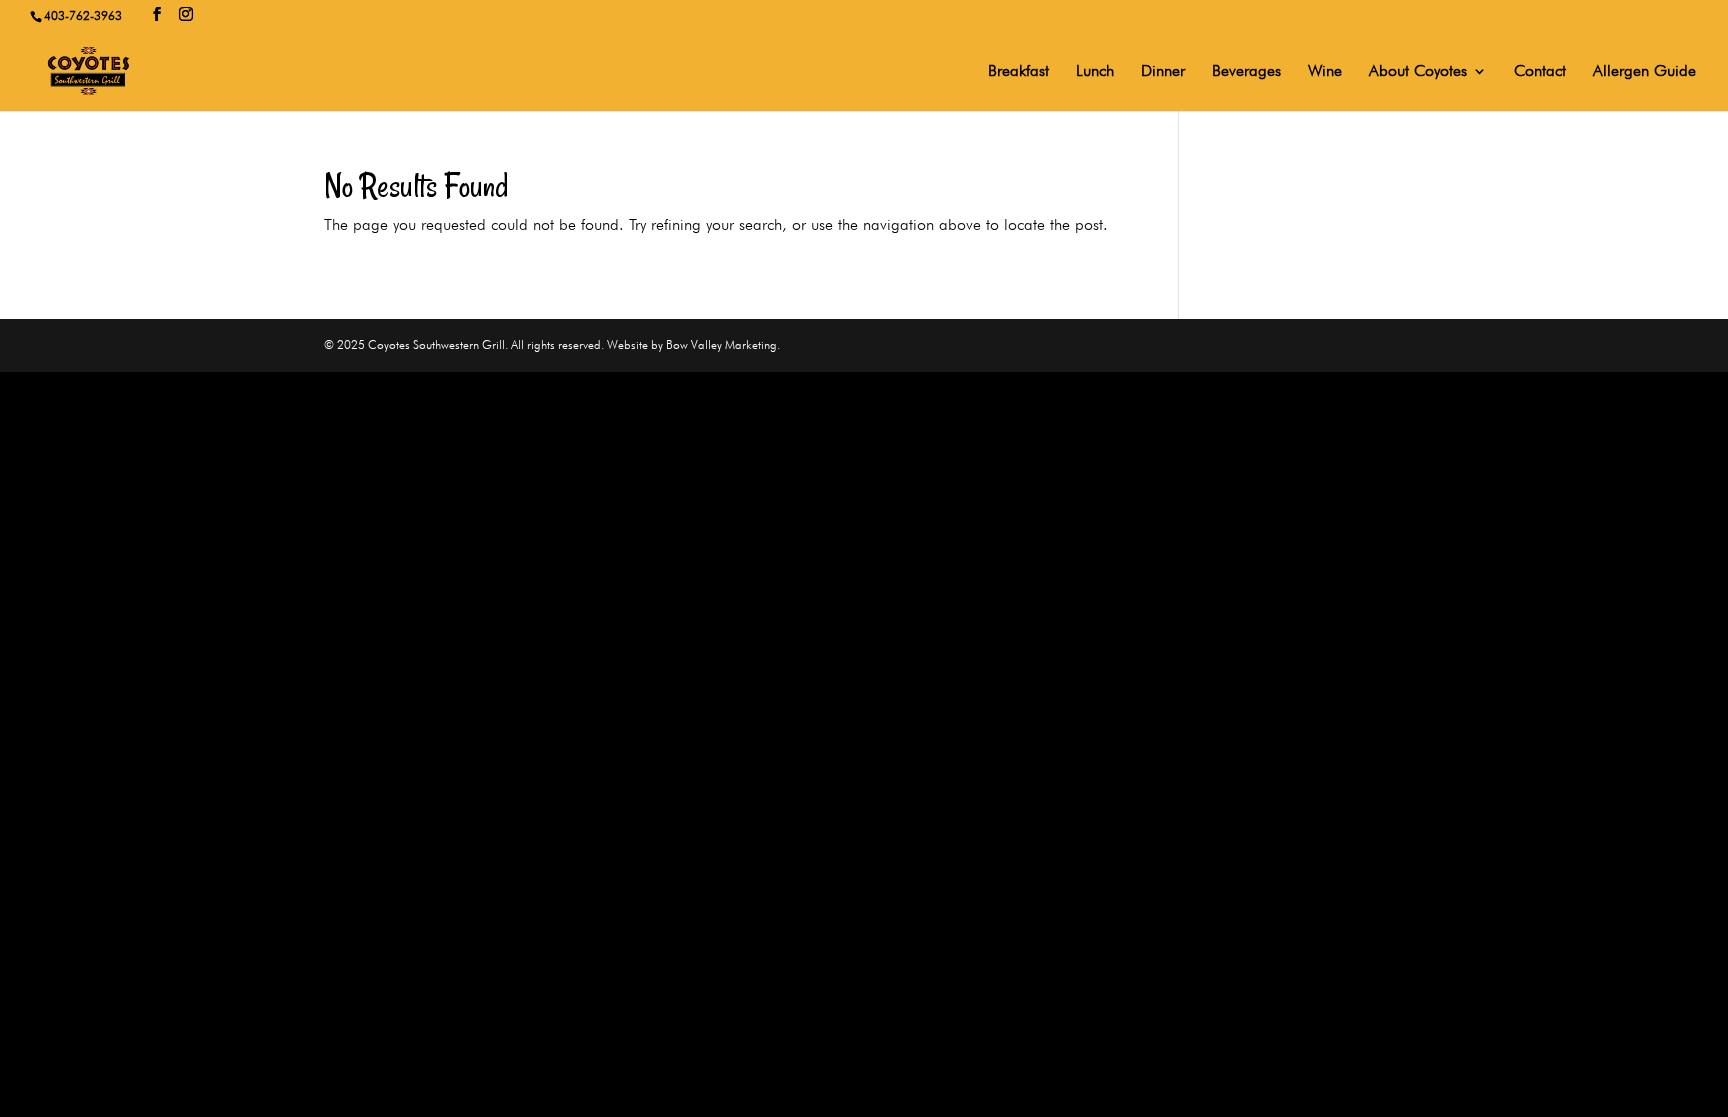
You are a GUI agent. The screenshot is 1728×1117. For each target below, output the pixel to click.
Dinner (1163, 72)
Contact (1540, 72)
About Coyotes (1418, 72)
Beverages (1246, 72)
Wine (1325, 72)
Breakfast (1018, 72)
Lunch (1095, 72)
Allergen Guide (1644, 72)
